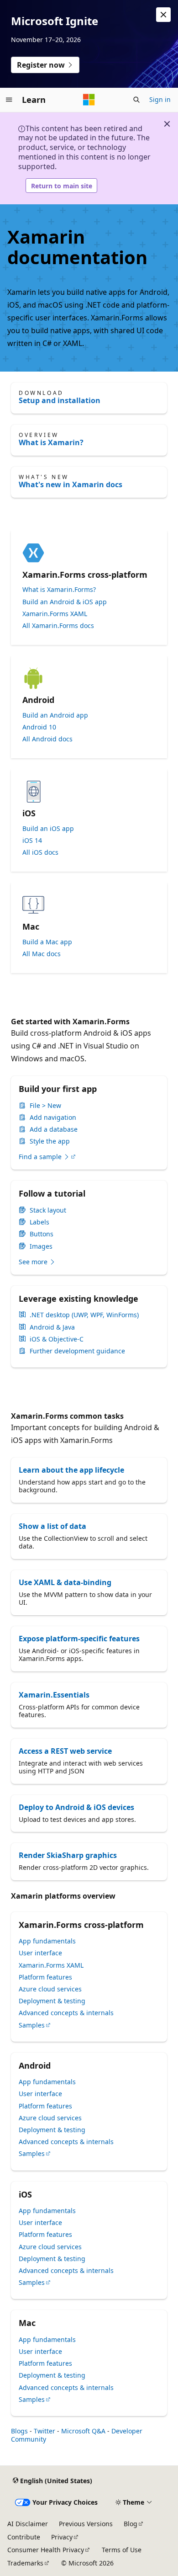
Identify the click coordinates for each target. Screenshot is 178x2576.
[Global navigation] (9, 100)
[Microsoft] (89, 100)
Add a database (54, 1129)
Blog (131, 2524)
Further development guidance (77, 1351)
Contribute (24, 2537)
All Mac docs (42, 954)
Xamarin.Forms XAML (55, 614)
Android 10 (39, 727)
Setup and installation (60, 400)
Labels (39, 1222)
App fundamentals (47, 1941)
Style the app (50, 1141)
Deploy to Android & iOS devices (76, 1807)
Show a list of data (52, 1526)
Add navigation (53, 1118)
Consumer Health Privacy (46, 2550)
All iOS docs (40, 852)
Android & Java (52, 1327)
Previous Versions (86, 2524)
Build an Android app (55, 715)
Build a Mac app (47, 942)
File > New (45, 1106)
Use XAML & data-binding (65, 1582)
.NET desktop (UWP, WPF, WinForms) (84, 1315)
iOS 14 (32, 841)
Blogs (19, 2431)
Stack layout (48, 1210)
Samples (32, 2025)
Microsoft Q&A (83, 2431)
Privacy (62, 2537)
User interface (40, 1953)
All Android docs (47, 739)
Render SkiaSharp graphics (68, 1855)
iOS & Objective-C (57, 1339)
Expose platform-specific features (79, 1639)
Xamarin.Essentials (54, 1695)
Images (41, 1246)
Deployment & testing (52, 2001)
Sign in (160, 99)
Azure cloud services (50, 1989)
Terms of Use (122, 2550)
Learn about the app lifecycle (71, 1470)
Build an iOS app (48, 829)
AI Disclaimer (28, 2524)
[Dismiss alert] (163, 15)
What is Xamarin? (51, 442)
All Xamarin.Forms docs (58, 626)
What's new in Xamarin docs (71, 484)
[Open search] (136, 100)
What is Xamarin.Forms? (59, 590)
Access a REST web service (65, 1751)
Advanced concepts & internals (66, 2013)
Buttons (42, 1234)
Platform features (45, 1977)
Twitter (44, 2431)
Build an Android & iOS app (65, 602)
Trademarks (25, 2563)
